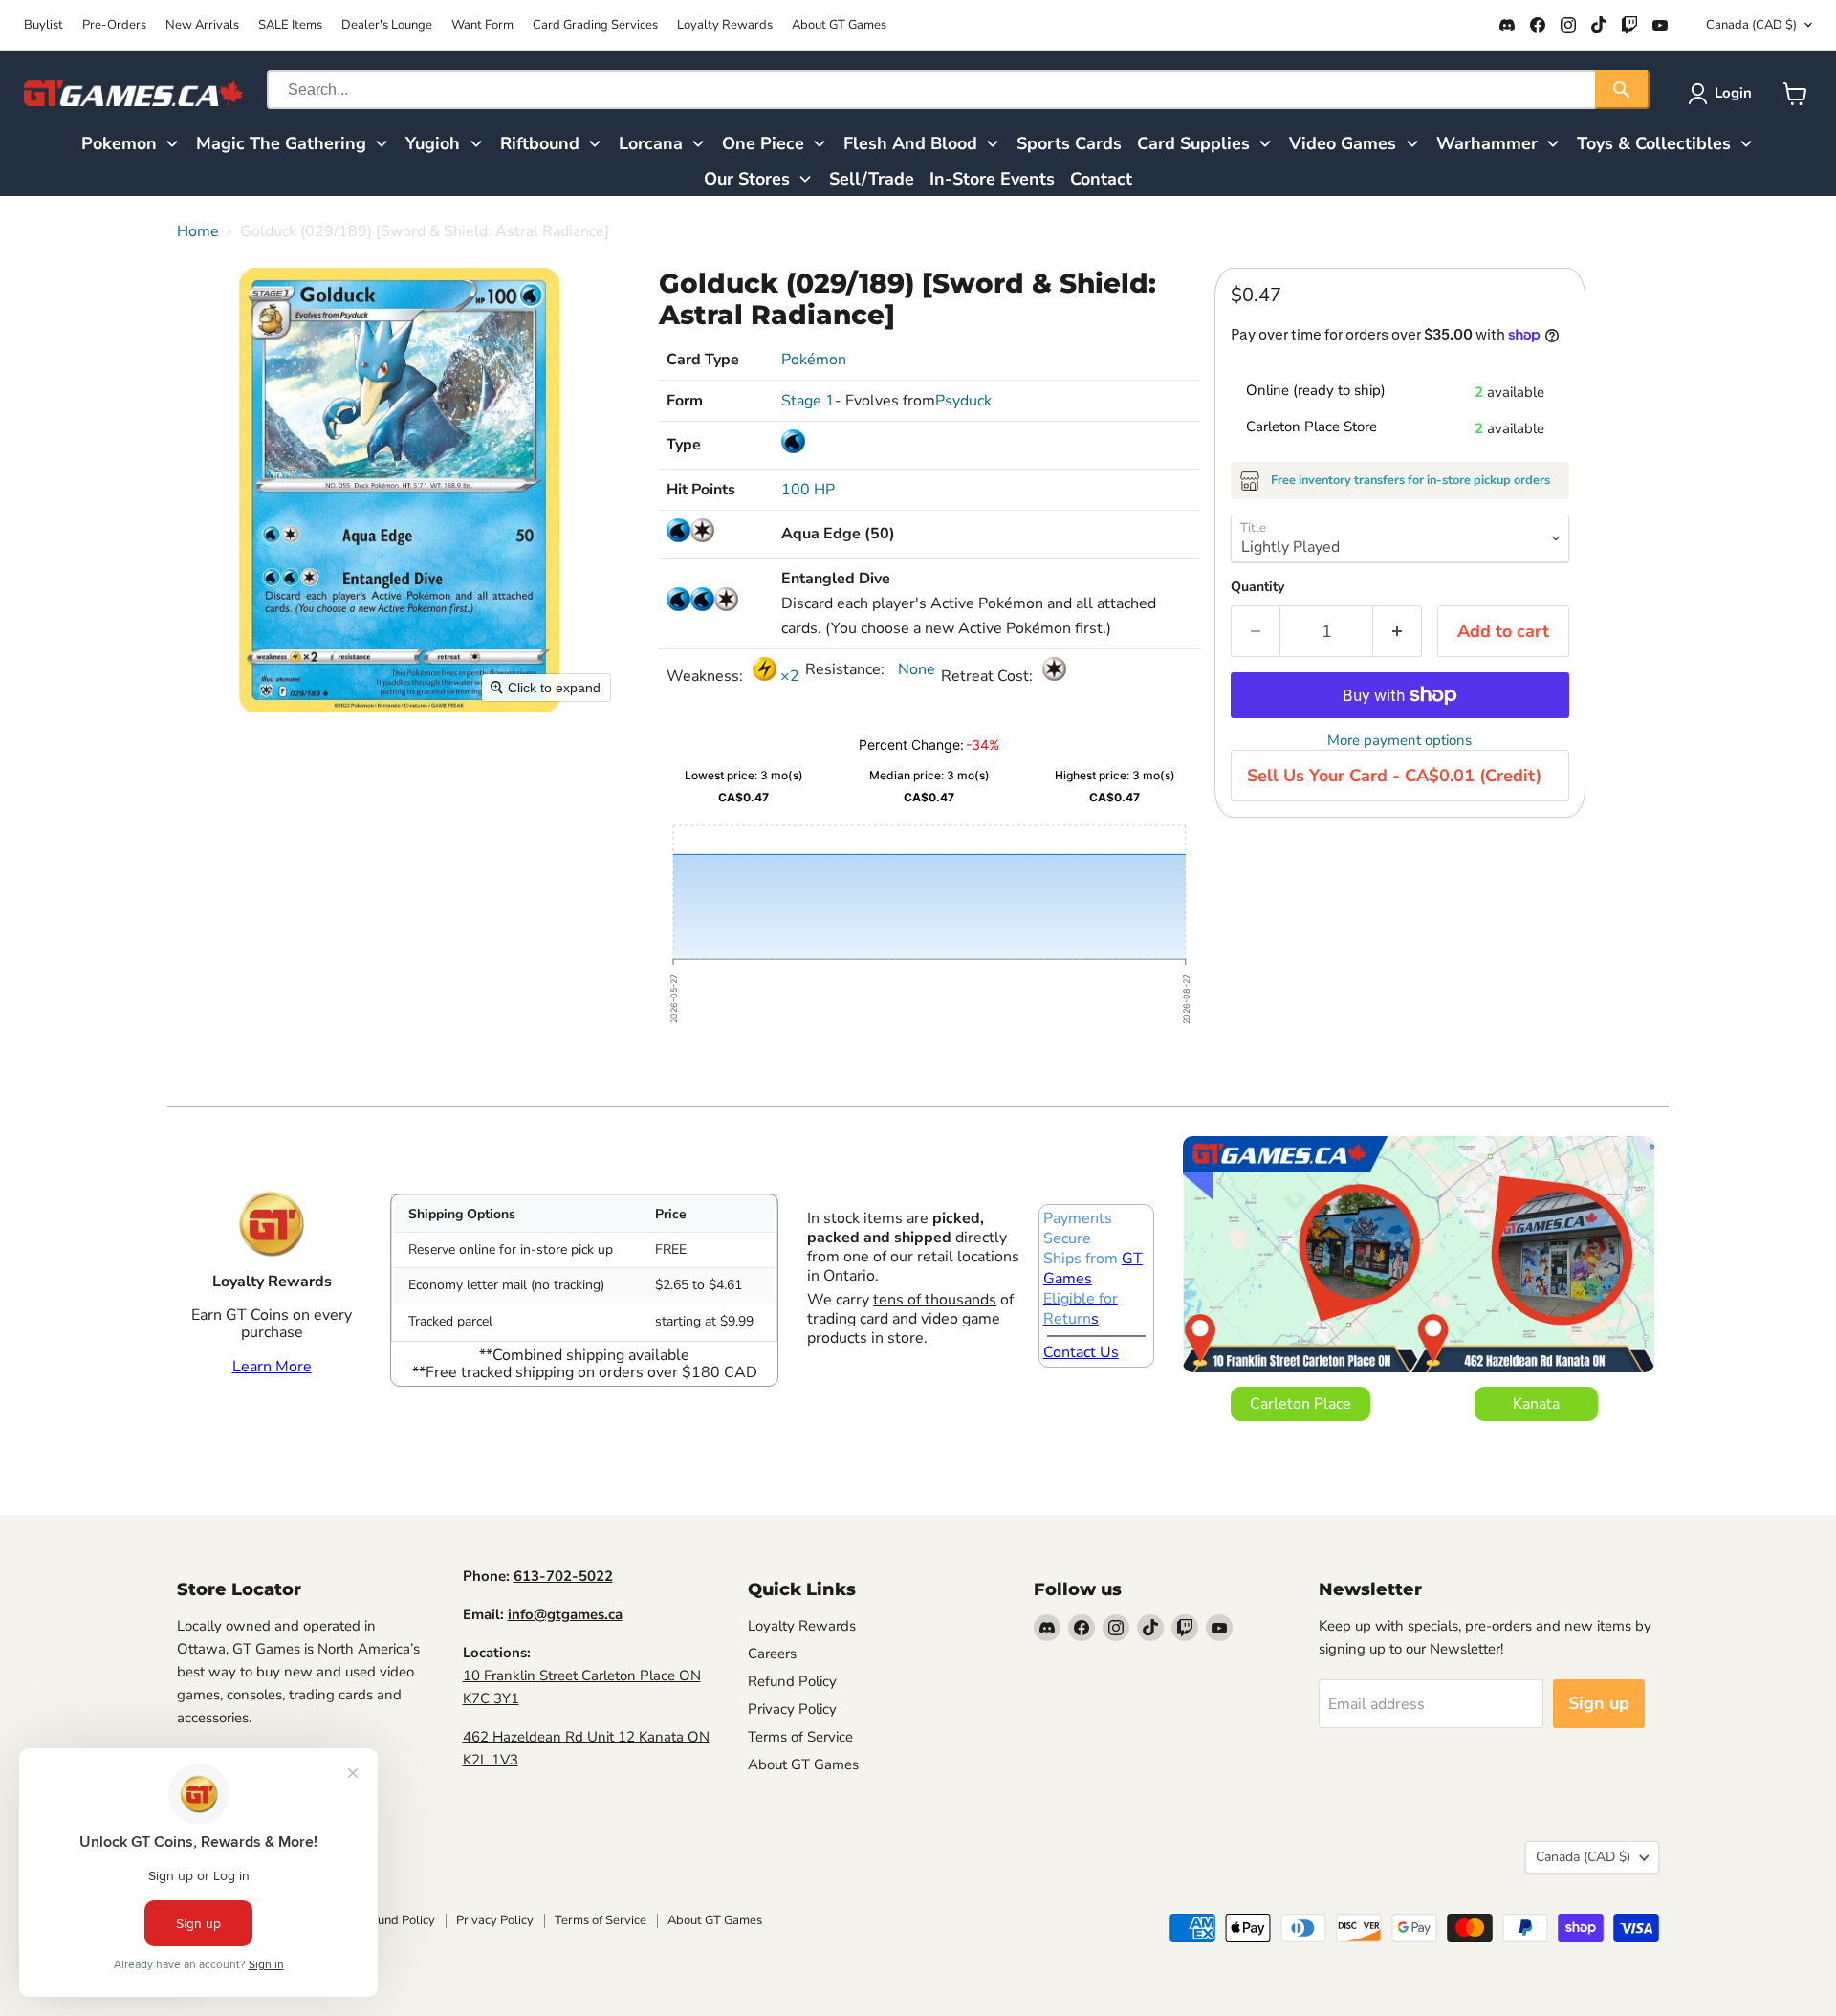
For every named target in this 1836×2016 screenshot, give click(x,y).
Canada (1751, 25)
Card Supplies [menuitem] (1193, 143)
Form (685, 401)
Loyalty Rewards (725, 25)
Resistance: (847, 669)
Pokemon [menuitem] (119, 143)
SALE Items (290, 25)
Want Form (482, 25)
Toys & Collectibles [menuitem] (1654, 143)
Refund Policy (792, 1681)
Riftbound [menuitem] (540, 143)
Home (198, 231)
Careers (772, 1654)
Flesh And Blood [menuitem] (910, 143)
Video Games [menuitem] (1343, 143)
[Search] (1622, 89)
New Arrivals (202, 25)
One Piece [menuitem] (763, 143)
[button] (1724, 94)
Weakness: (707, 676)
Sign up (1599, 1703)
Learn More (272, 1367)
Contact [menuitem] (1101, 179)
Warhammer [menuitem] (1487, 143)
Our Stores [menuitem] (747, 179)
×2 (788, 676)
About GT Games (839, 25)
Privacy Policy (792, 1709)
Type (684, 445)
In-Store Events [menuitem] (992, 179)
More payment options (1399, 741)
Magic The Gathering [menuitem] (281, 143)
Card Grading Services (595, 25)
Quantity (1257, 587)
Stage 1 (808, 401)
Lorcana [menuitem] (651, 143)
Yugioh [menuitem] (433, 143)
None (915, 669)
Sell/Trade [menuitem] (872, 179)
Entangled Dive (836, 579)
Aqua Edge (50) (838, 534)
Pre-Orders (114, 25)
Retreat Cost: (989, 676)
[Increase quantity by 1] (1398, 632)
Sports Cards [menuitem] (1069, 143)
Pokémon (814, 360)
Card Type (703, 360)
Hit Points (701, 490)
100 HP (808, 490)
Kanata (1536, 1404)
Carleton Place (1300, 1404)
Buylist (44, 25)
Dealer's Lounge (387, 25)
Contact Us (1081, 1352)
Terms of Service (800, 1737)
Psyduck (963, 401)
